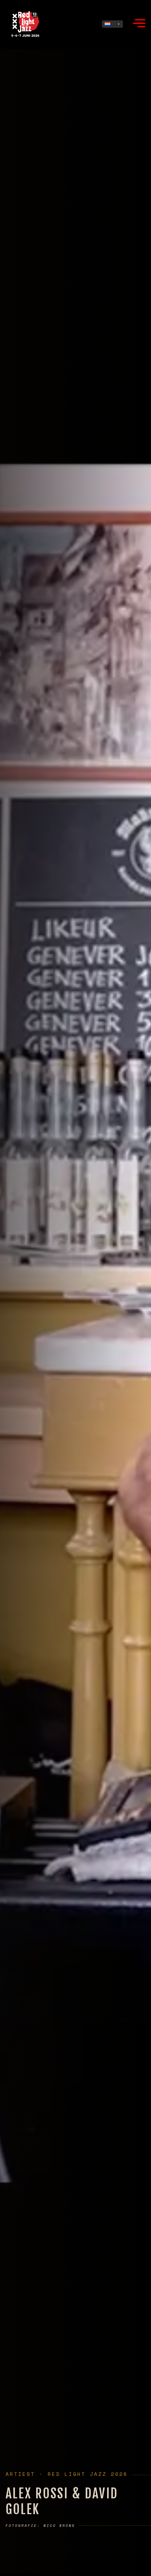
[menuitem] (112, 24)
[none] (112, 24)
